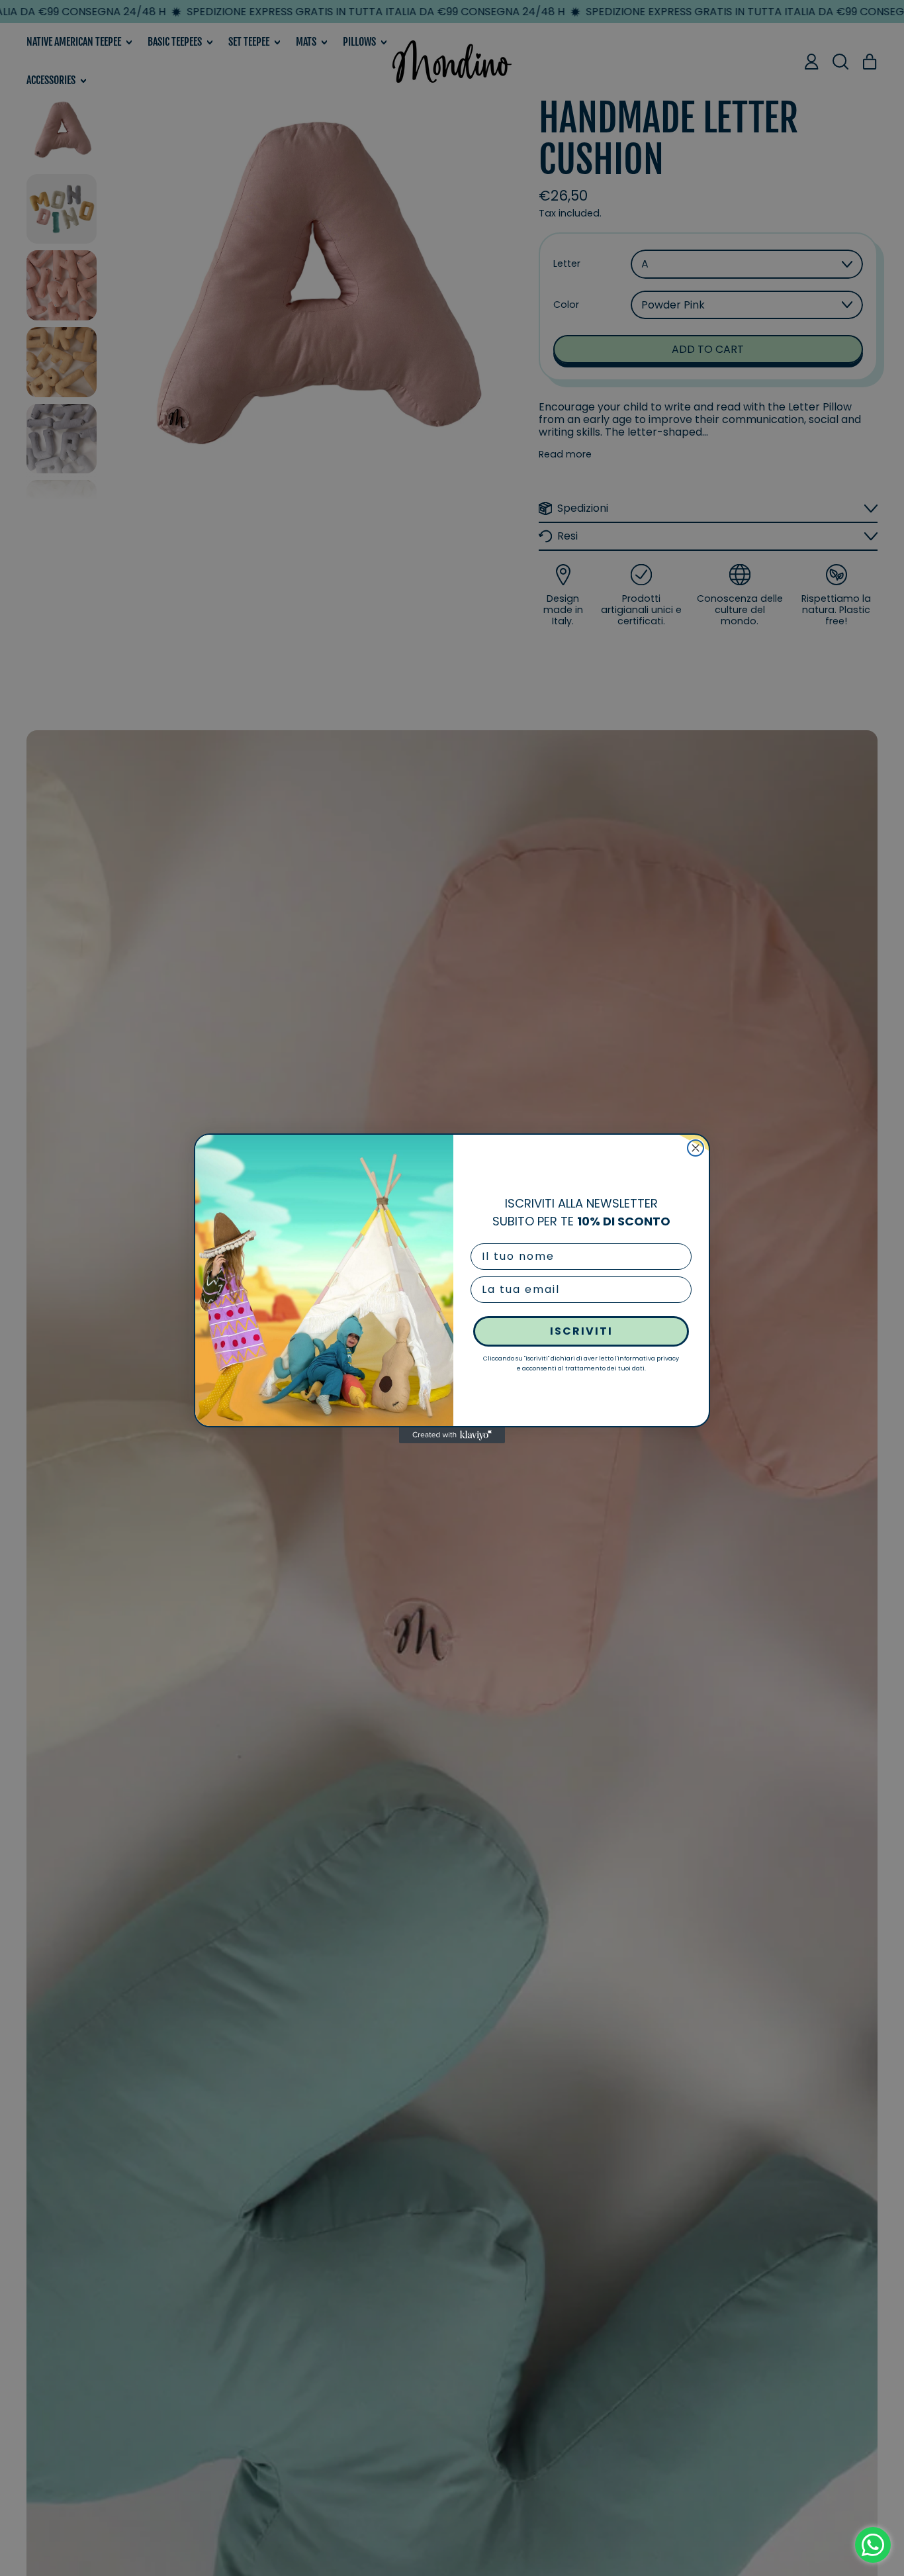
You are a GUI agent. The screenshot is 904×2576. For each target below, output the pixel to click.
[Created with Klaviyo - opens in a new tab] (452, 1435)
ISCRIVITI (581, 1331)
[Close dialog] (696, 1148)
